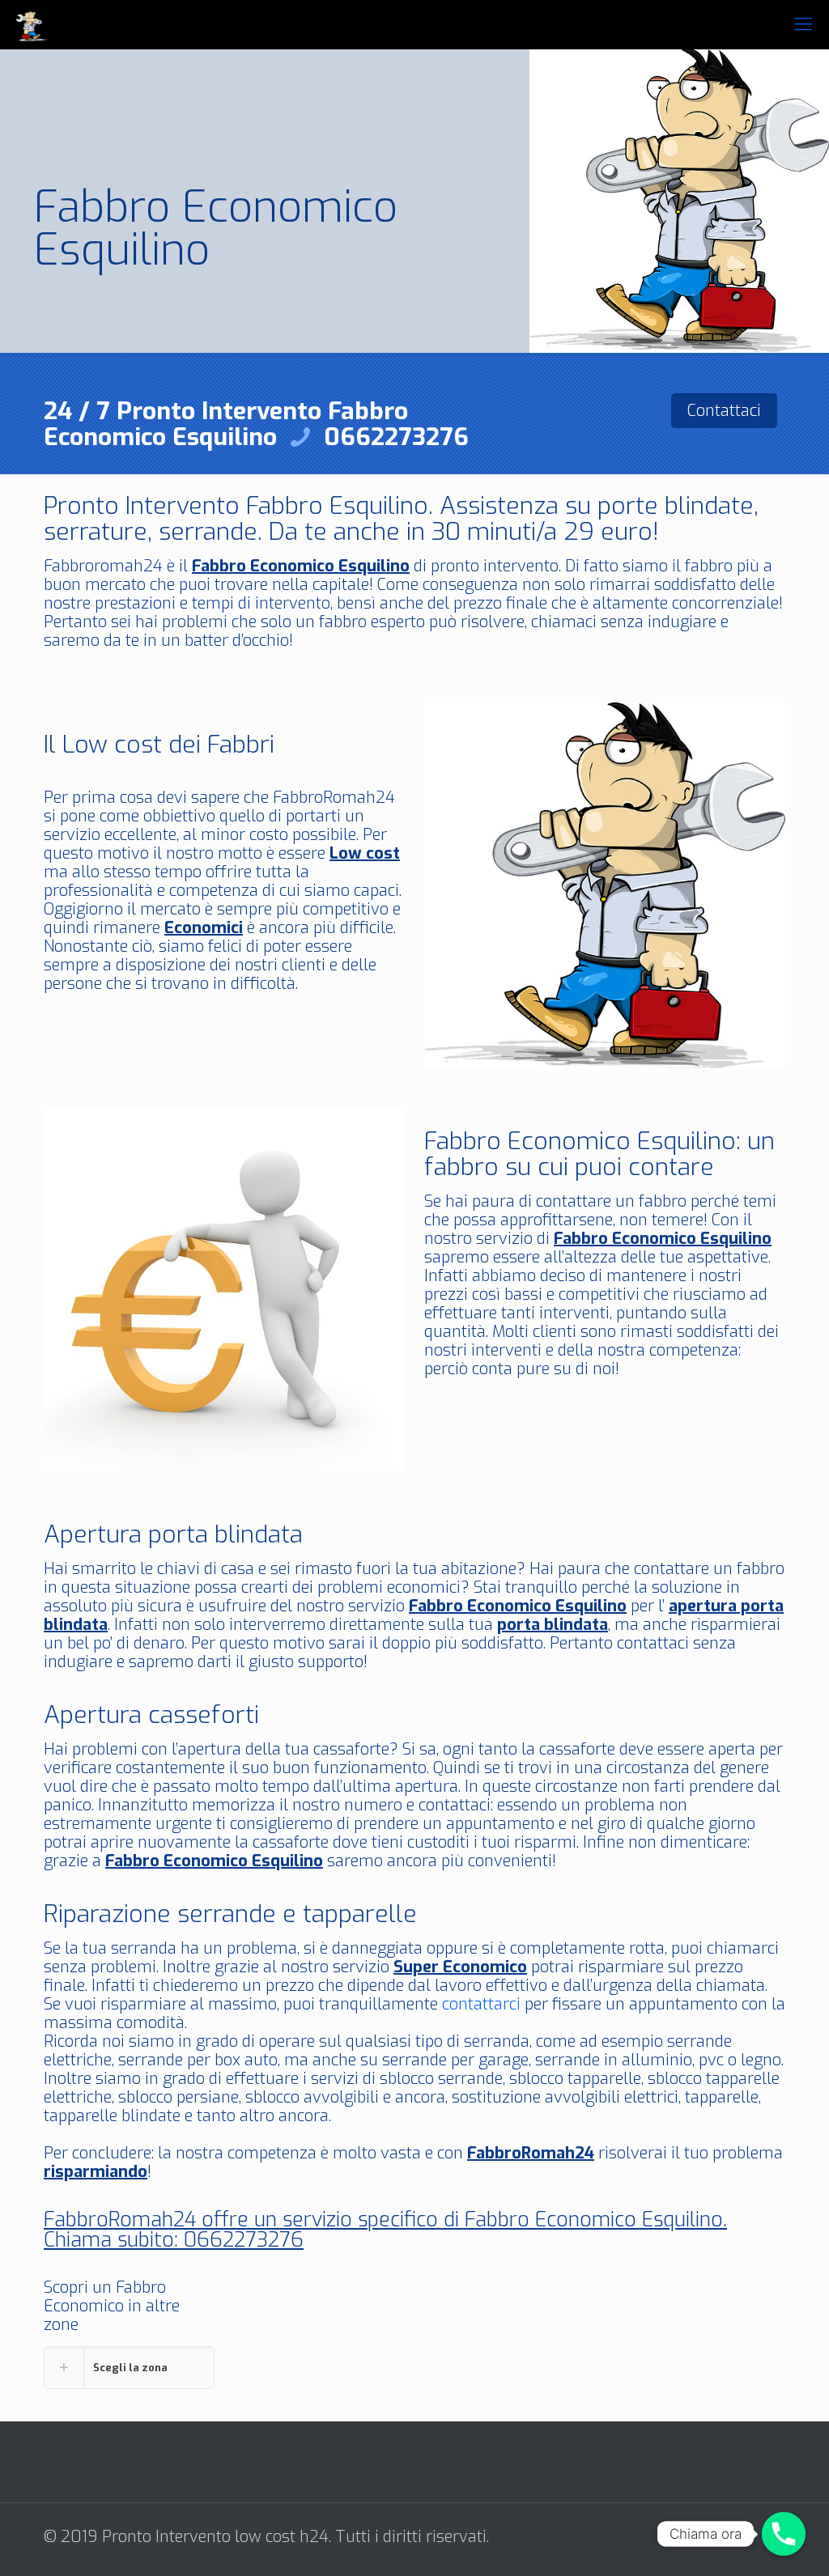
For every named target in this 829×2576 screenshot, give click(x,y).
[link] (129, 2368)
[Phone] (784, 2534)
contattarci (481, 2004)
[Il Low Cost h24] (32, 24)
